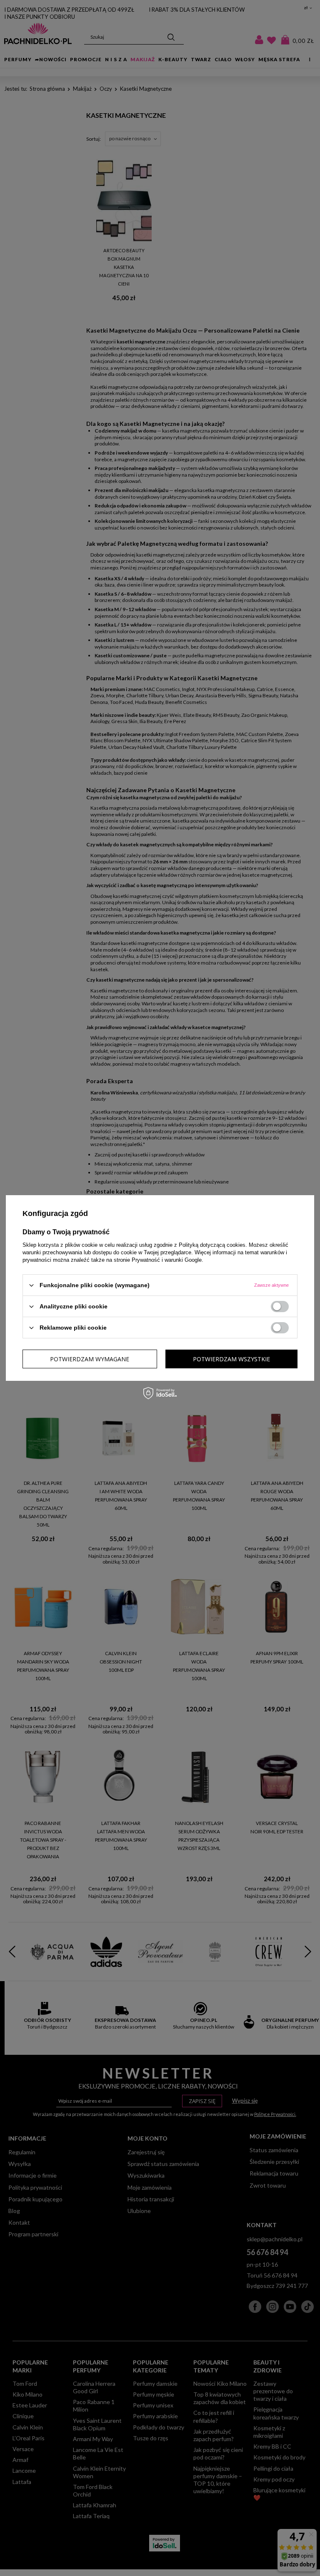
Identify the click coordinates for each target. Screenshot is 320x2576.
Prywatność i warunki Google (167, 1260)
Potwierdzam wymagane (90, 1359)
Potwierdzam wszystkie (231, 1359)
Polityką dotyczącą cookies (212, 1245)
